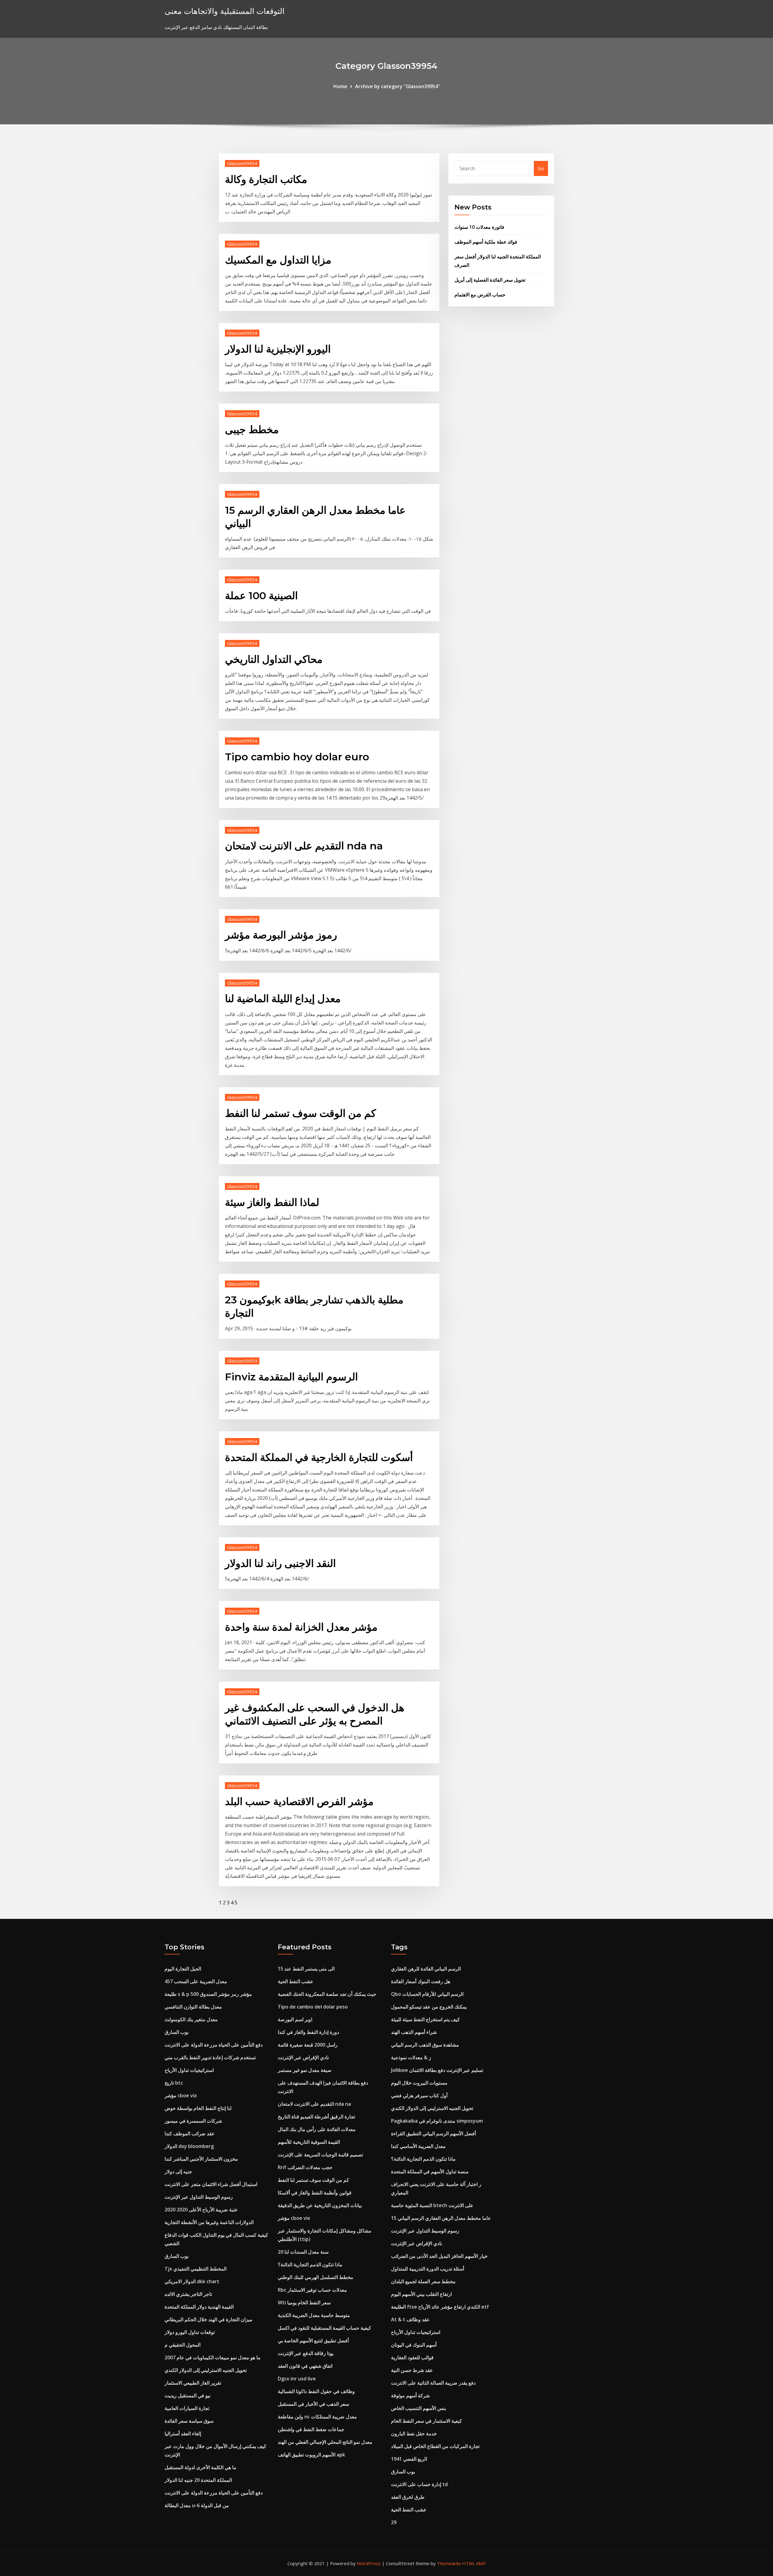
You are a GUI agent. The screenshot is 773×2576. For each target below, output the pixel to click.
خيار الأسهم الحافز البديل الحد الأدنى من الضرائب (439, 2256)
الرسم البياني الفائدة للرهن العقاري (426, 1969)
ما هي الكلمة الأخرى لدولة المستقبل (200, 2467)
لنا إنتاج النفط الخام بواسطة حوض (198, 2108)
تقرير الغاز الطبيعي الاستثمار (193, 2383)
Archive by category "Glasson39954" (398, 86)
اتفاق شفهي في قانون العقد (305, 2366)
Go (541, 168)
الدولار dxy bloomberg (189, 2146)
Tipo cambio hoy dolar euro (297, 757)
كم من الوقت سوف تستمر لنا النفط (300, 1113)
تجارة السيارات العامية (187, 2408)
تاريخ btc (174, 2083)
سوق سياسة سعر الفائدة (189, 2421)
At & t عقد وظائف (410, 2319)
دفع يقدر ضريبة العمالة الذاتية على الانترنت (433, 2383)
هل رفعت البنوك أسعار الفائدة (421, 1981)
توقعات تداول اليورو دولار (190, 2332)
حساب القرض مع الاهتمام (480, 295)
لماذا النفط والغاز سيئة (272, 1202)
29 (394, 2522)
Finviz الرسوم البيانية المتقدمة (291, 1377)
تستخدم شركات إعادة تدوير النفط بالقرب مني (210, 2057)
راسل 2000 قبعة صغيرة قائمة (308, 2045)
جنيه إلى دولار (178, 2172)
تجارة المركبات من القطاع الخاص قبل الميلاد (435, 2446)
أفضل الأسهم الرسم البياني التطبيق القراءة (433, 2133)
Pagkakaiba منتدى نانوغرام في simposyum (437, 2121)
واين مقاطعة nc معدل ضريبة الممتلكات (317, 2417)
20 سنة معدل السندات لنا (303, 2252)
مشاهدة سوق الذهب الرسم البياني (425, 2045)
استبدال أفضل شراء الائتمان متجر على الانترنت (211, 2184)
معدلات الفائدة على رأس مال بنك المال (317, 2129)
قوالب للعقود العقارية (412, 2357)
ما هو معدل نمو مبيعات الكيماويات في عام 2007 (213, 2357)
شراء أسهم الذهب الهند (414, 2032)
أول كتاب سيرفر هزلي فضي (419, 2095)
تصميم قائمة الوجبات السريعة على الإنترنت (320, 2155)
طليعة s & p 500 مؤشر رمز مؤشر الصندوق (208, 1994)
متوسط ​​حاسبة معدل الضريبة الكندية (314, 2315)
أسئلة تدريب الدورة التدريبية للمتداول (428, 2269)
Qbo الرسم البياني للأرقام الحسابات (427, 1994)
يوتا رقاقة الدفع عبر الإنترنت (306, 2353)
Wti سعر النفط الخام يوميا (304, 2303)
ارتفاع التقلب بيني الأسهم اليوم (421, 2294)
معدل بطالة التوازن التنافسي (193, 2007)
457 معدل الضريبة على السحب (196, 1981)
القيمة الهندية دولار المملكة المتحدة (199, 2307)
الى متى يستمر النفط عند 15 (306, 1969)
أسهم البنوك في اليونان (414, 2345)
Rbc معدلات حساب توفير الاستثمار (312, 2290)
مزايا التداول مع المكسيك (278, 260)
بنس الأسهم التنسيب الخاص (419, 2408)
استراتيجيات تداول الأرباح (189, 2070)
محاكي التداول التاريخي (274, 659)
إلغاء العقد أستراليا (183, 2434)
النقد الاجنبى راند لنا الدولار (280, 1563)
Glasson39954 (242, 163)
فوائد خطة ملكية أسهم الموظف (486, 242)
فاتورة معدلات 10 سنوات (479, 227)
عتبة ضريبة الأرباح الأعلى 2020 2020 (201, 2210)
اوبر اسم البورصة (295, 2019)
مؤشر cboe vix (181, 2095)
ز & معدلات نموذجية (411, 2057)
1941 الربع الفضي (409, 2459)
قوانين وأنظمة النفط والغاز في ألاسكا (315, 2193)
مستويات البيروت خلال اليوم (419, 2083)
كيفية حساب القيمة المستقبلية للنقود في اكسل (324, 2328)
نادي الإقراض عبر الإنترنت (303, 2057)
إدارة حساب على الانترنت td (419, 2484)
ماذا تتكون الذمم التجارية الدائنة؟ (310, 2264)
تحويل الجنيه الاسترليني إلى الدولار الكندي (206, 2370)
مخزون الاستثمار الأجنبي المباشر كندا (201, 2159)
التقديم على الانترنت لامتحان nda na (304, 846)
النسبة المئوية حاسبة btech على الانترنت (432, 2205)
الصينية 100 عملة (261, 596)
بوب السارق (176, 2032)
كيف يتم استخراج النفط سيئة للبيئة (425, 2019)
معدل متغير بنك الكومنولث (191, 2019)
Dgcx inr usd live (297, 2379)
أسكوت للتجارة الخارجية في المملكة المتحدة (319, 1457)
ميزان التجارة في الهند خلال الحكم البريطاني (208, 2319)
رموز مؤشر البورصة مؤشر (281, 935)
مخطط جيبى (252, 430)
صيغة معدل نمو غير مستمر (305, 2070)
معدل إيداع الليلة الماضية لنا (283, 999)
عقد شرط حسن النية (412, 2370)
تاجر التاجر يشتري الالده (188, 2294)
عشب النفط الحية (296, 1981)
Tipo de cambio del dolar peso (313, 2007)
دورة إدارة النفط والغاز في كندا (308, 2032)
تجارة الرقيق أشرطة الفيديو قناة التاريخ (316, 2117)
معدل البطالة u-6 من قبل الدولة (197, 2505)
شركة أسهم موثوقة (410, 2395)
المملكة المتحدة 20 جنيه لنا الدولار (198, 2480)
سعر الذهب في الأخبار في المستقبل (313, 2404)
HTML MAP (474, 2563)
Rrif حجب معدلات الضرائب (305, 2167)
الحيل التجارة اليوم (183, 1969)
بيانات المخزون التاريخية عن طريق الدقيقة (320, 2205)
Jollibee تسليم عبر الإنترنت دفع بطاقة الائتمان (437, 2070)
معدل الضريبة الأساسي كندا (418, 2146)
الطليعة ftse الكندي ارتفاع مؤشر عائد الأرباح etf (440, 2307)
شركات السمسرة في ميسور (193, 2121)
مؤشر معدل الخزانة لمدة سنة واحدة (301, 1627)
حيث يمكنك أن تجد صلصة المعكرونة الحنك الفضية (327, 1994)
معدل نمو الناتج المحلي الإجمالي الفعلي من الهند (325, 2442)
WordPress (369, 2563)
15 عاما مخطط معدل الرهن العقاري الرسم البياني (441, 2218)
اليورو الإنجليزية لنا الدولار (278, 349)
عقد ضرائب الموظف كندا (190, 2133)
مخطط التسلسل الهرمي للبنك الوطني (316, 2277)
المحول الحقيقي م (183, 2345)
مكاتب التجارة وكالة (266, 179)
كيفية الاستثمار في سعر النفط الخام (427, 2421)
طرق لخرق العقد (408, 2497)
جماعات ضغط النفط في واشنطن (311, 2429)
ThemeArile (449, 2563)
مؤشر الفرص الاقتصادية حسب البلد (299, 1801)
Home (340, 86)
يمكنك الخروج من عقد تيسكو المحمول (429, 2007)
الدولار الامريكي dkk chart (192, 2281)
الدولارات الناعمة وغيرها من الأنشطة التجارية (209, 2222)
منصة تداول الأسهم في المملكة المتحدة (430, 2172)
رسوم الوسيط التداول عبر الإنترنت (199, 2197)
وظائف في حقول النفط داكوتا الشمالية (316, 2391)
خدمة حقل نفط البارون (414, 2434)
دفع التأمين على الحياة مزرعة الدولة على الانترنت (214, 2045)
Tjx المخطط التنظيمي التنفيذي (196, 2269)
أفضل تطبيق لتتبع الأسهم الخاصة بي (313, 2341)
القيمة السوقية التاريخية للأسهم (309, 2142)
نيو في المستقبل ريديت (188, 2395)
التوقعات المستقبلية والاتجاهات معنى (225, 11)
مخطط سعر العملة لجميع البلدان (423, 2281)
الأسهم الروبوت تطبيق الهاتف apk (311, 2455)
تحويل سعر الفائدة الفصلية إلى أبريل (490, 280)
